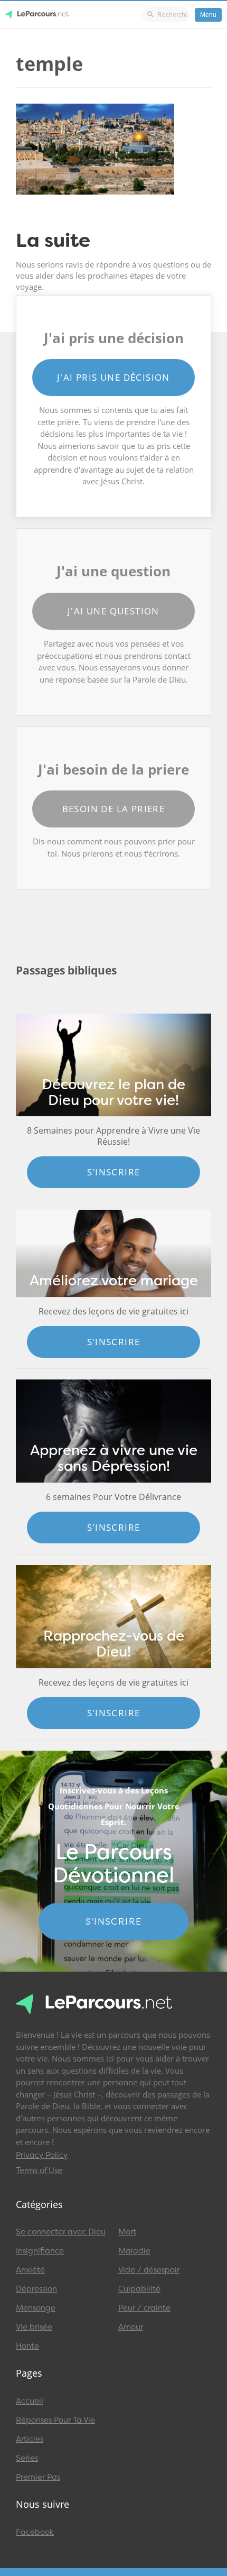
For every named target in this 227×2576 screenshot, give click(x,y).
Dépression (36, 2289)
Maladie (134, 2251)
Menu (208, 15)
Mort (127, 2232)
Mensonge (36, 2308)
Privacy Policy (42, 2155)
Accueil (30, 2401)
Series (27, 2458)
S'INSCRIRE (114, 1921)
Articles (30, 2439)
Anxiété (30, 2270)
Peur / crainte (144, 2308)
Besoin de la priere (114, 809)
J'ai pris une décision (113, 377)
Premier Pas (38, 2477)
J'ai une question (113, 611)
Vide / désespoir (149, 2270)
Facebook (35, 2532)
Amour (131, 2327)
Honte (27, 2346)
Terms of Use (39, 2170)
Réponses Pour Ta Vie (55, 2420)
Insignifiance (40, 2251)
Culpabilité (139, 2289)
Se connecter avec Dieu (61, 2232)
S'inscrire (114, 1172)
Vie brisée (34, 2327)
